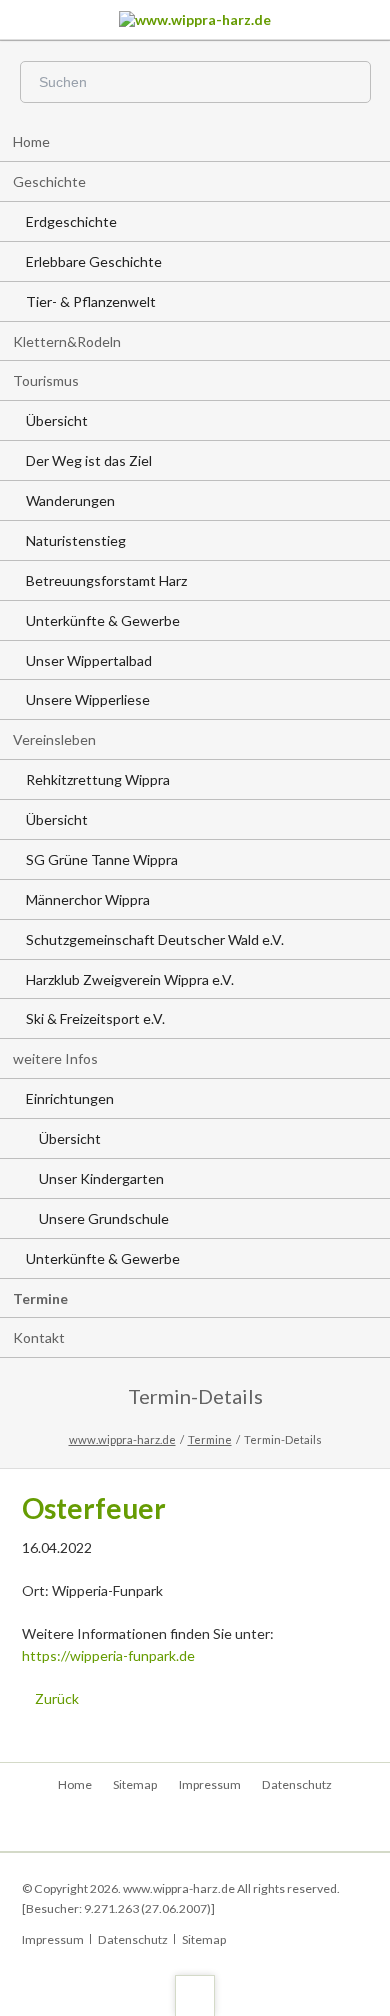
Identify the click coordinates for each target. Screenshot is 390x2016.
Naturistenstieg (76, 540)
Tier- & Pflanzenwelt (91, 301)
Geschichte (49, 181)
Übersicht (57, 420)
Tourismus (46, 380)
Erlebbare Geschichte (94, 261)
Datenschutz (297, 1784)
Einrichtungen (70, 1098)
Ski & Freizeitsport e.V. (95, 1018)
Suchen (346, 83)
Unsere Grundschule (104, 1218)
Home (31, 141)
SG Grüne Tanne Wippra (102, 859)
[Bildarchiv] (195, 1826)
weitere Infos (55, 1058)
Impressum (210, 1784)
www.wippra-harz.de (122, 1439)
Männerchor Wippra (88, 899)
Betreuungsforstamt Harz (106, 580)
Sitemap (135, 1784)
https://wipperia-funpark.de (108, 1655)
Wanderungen (70, 500)
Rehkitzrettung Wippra (98, 779)
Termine (40, 1298)
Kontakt (39, 1337)
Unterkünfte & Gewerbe (103, 620)
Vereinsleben (54, 739)
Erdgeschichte (71, 221)
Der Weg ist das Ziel (89, 460)
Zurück (57, 1698)
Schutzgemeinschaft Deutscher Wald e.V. (155, 939)
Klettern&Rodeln (67, 341)
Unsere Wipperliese (88, 699)
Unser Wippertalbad (89, 660)
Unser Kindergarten (101, 1178)
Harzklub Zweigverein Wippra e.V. (130, 979)
